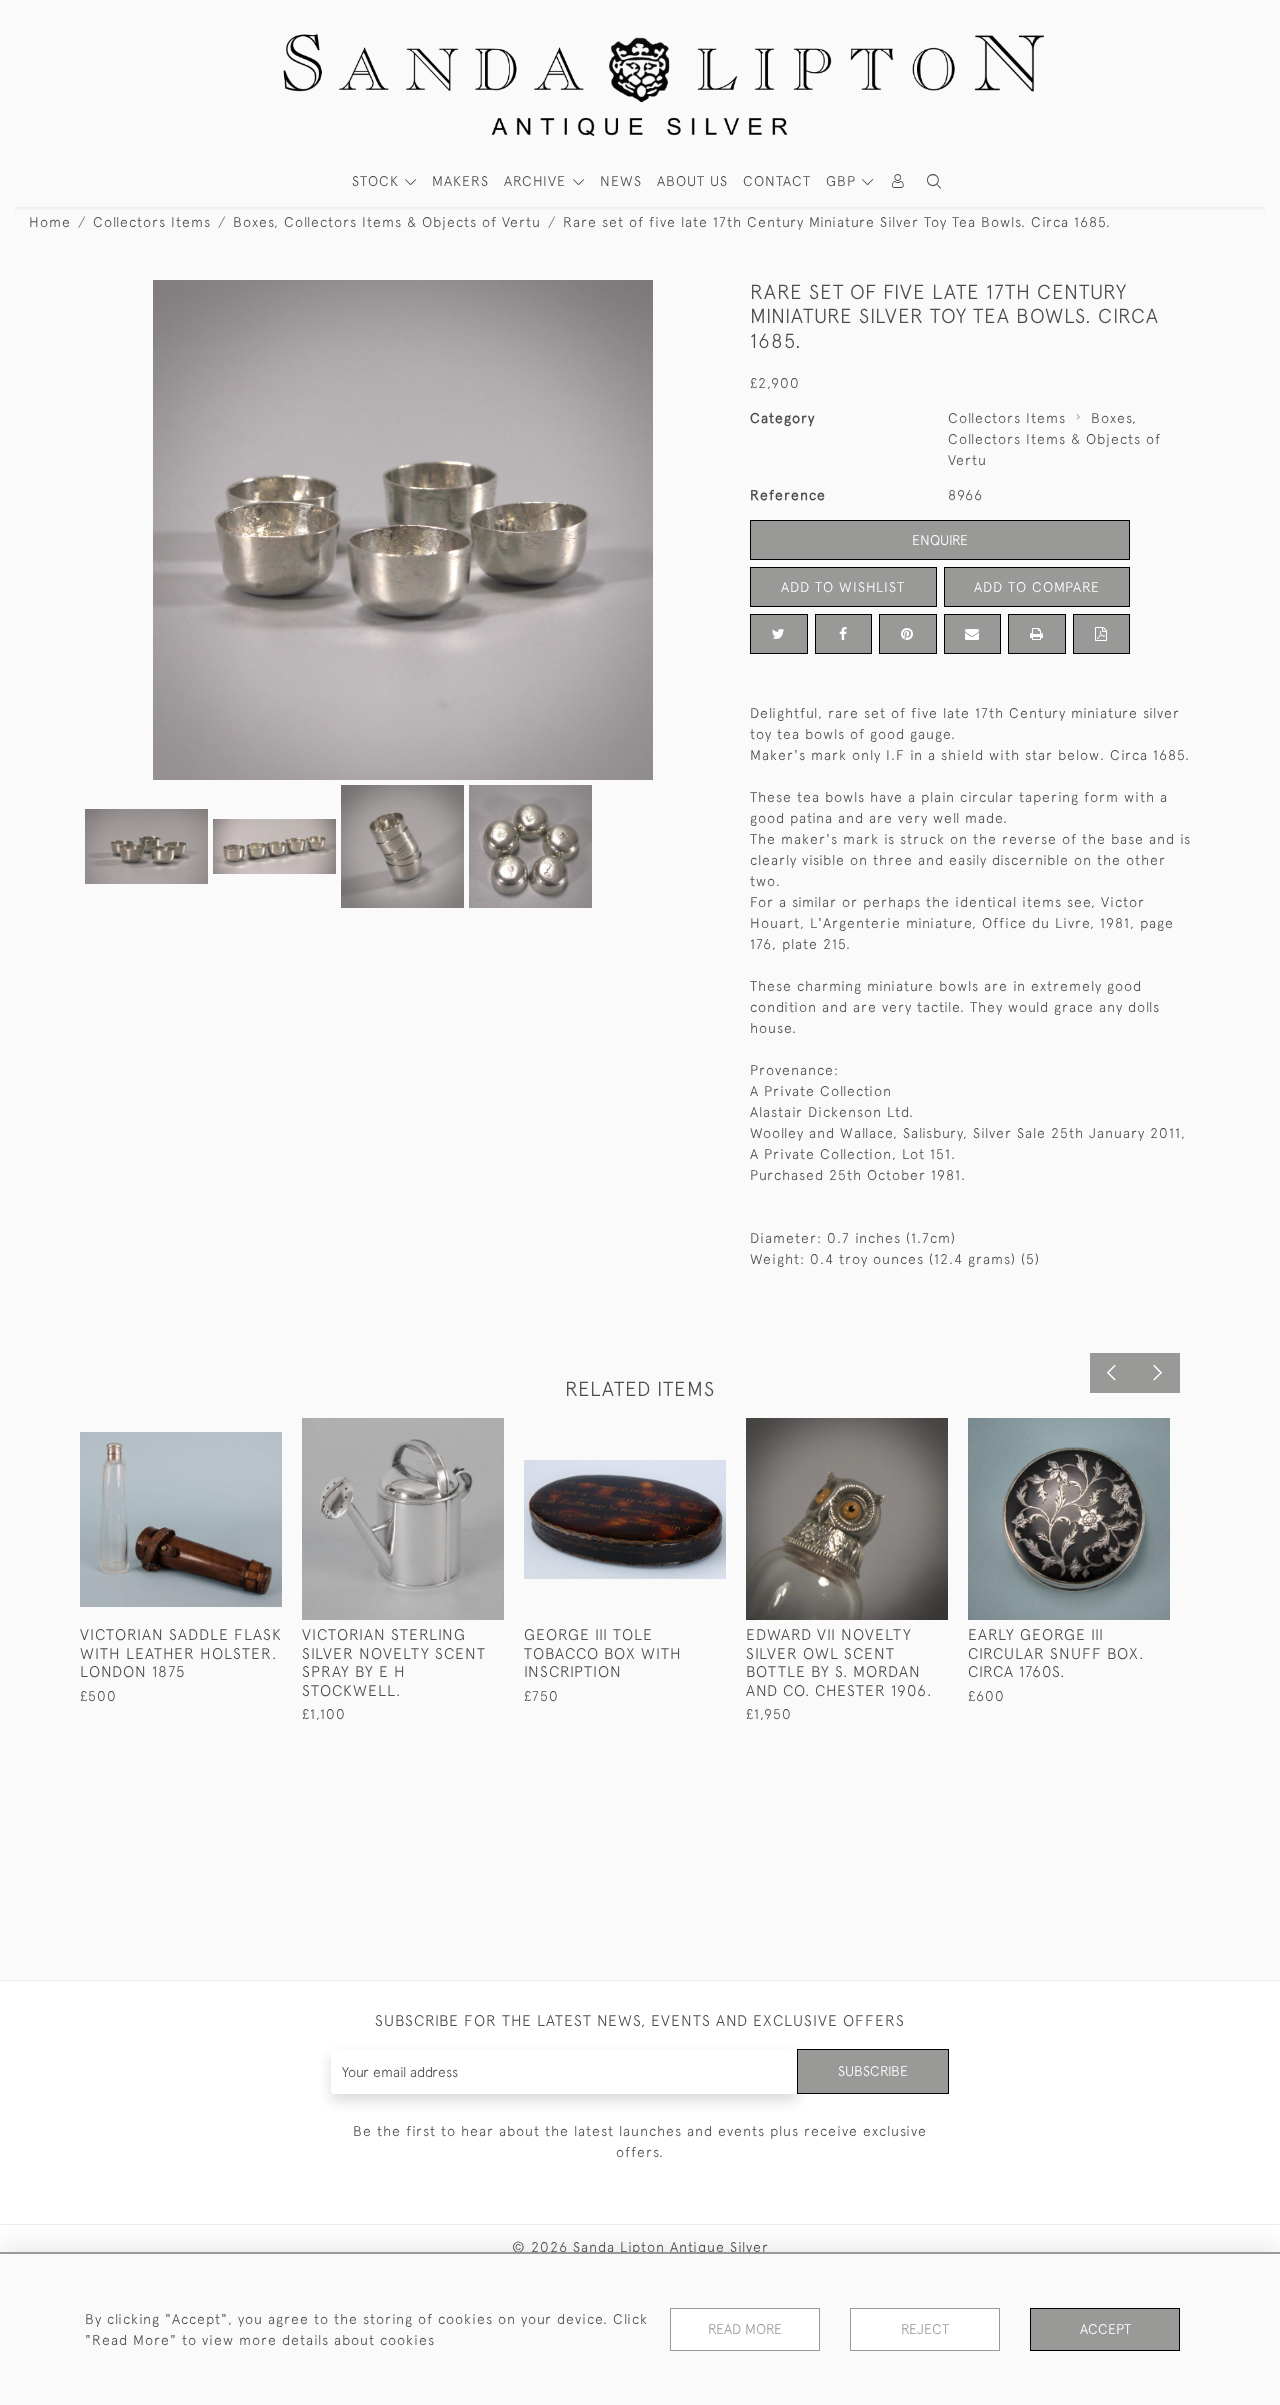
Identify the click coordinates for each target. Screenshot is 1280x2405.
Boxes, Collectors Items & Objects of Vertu (387, 222)
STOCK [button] (378, 181)
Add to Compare (1037, 587)
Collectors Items (152, 222)
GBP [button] (843, 181)
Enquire (940, 540)
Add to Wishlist (843, 587)
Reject (925, 2329)
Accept (1105, 2329)
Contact (777, 181)
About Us (692, 181)
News (621, 181)
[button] (934, 181)
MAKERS (460, 181)
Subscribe (873, 2071)
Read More (745, 2329)
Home (50, 222)
